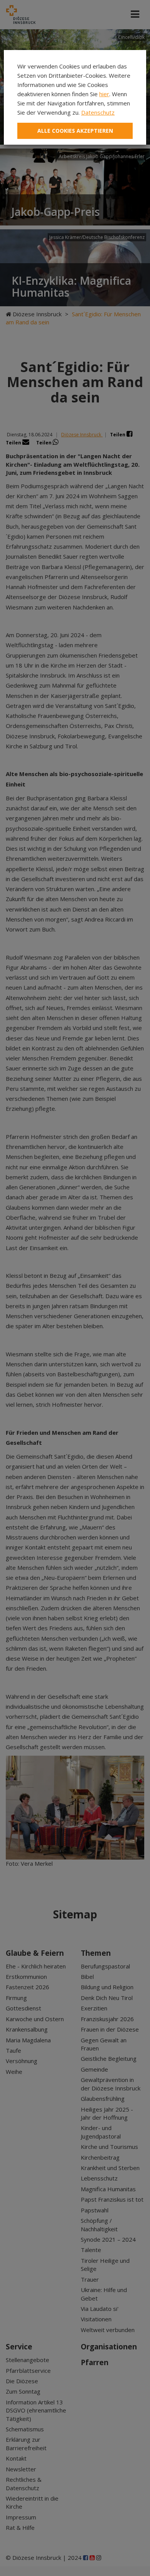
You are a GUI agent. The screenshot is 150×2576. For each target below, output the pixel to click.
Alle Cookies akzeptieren (75, 131)
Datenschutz (98, 112)
